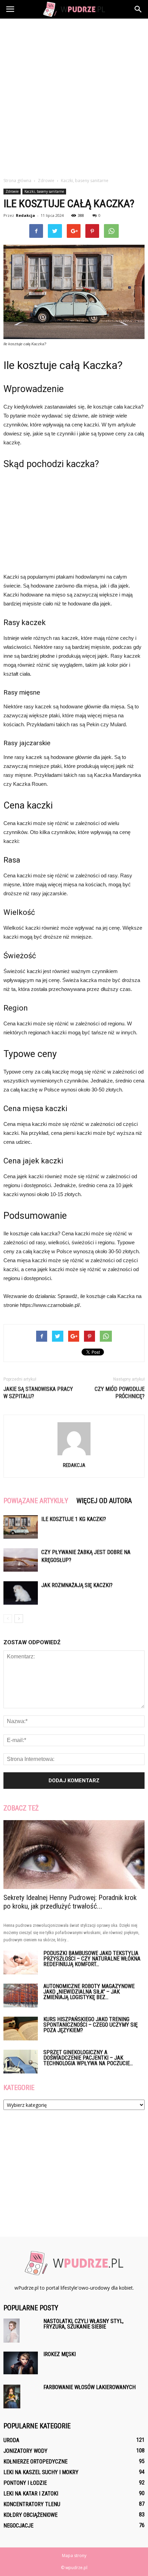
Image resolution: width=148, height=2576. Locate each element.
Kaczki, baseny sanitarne (44, 191)
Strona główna (17, 181)
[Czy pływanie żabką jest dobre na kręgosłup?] (21, 1560)
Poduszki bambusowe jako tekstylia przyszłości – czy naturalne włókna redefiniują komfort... (92, 1959)
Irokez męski (60, 2354)
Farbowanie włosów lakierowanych (89, 2387)
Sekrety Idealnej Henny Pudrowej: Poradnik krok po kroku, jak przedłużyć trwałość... (70, 1902)
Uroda (11, 2440)
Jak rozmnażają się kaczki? (77, 1585)
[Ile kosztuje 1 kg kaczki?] (21, 1527)
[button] (138, 9)
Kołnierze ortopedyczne (35, 2462)
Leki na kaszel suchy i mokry (41, 2472)
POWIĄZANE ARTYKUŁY (36, 1501)
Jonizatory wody (25, 2451)
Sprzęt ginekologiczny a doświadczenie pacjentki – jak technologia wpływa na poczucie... (88, 2058)
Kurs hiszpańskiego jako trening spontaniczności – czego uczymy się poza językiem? (91, 2025)
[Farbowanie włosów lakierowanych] (12, 2397)
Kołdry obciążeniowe (30, 2515)
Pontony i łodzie (25, 2483)
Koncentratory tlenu (32, 2504)
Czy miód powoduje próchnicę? (120, 1393)
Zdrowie (12, 191)
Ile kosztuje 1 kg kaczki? (74, 1519)
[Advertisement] (74, 96)
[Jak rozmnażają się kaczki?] (21, 1593)
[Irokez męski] (21, 2363)
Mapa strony (74, 2556)
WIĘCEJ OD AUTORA (104, 1501)
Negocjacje (18, 2526)
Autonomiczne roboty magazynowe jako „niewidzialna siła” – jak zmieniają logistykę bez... (89, 1992)
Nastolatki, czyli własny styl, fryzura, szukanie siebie (83, 2324)
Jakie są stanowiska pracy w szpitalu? (38, 1393)
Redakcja (25, 215)
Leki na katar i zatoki (31, 2494)
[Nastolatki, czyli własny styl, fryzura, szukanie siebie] (12, 2331)
